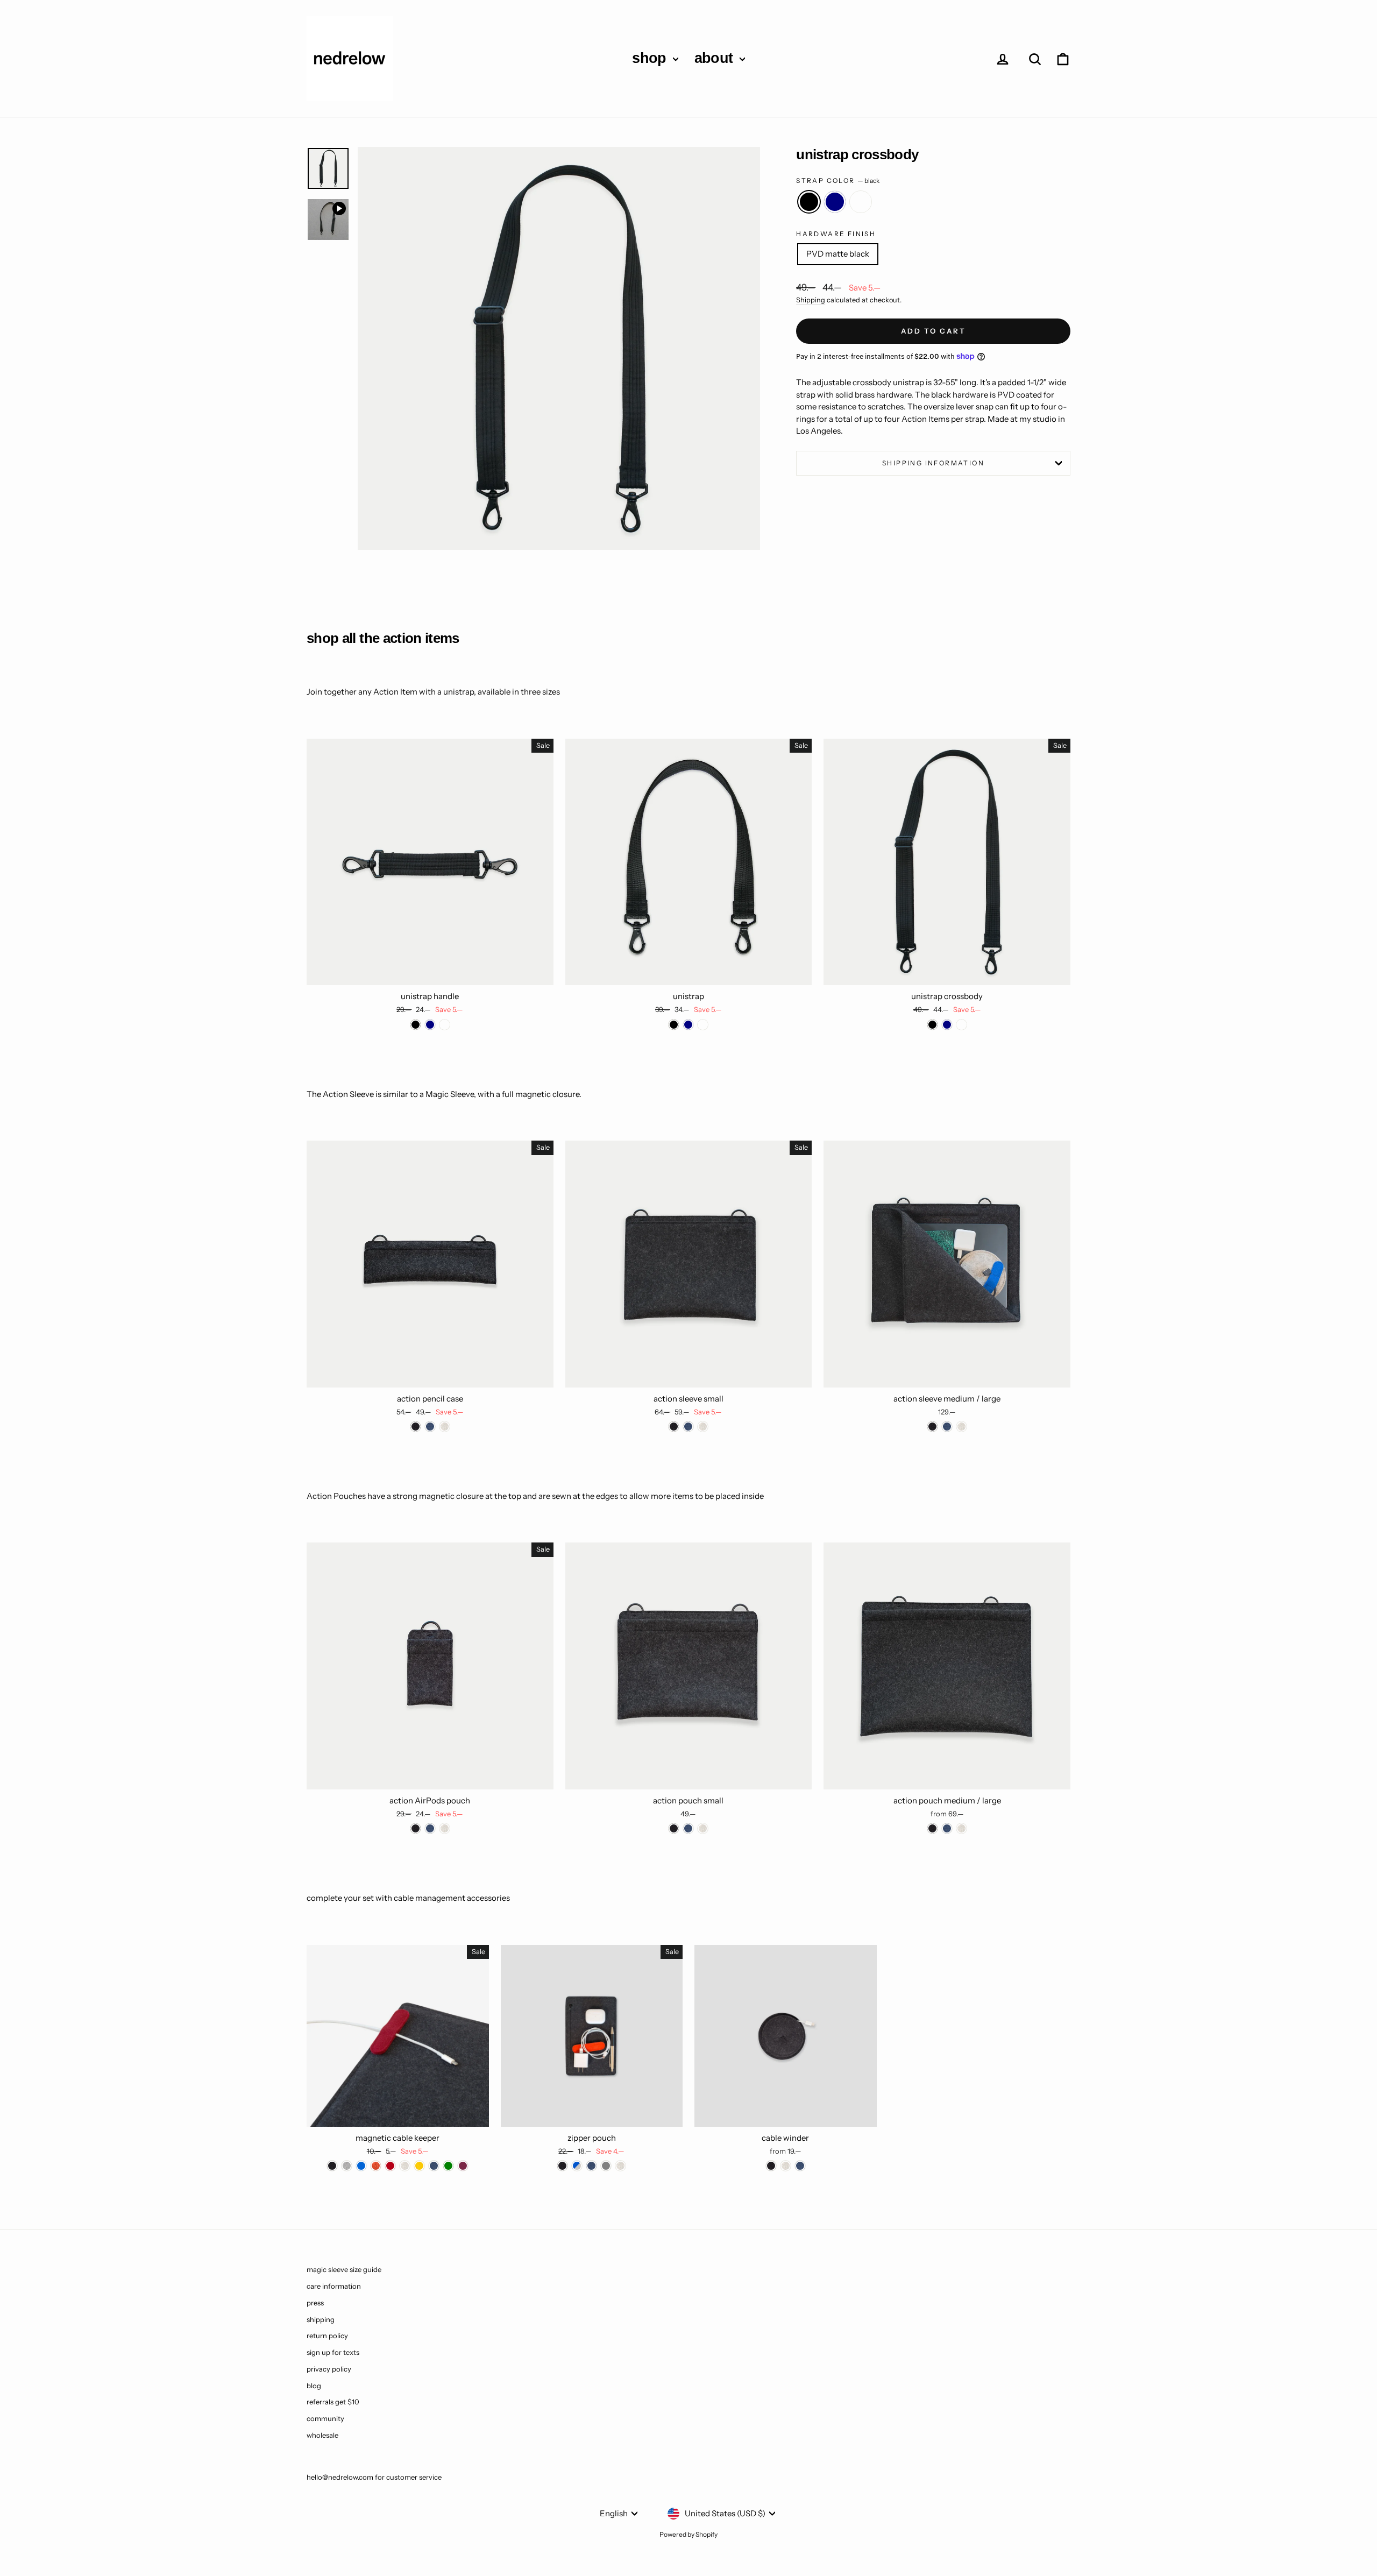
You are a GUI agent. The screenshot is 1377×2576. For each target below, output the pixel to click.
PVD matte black (838, 254)
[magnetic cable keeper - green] (448, 2166)
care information (334, 2286)
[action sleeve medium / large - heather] (961, 1427)
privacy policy (329, 2369)
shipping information (933, 463)
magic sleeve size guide (344, 2269)
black (809, 202)
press (315, 2303)
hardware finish (836, 234)
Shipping (811, 300)
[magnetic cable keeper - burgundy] (463, 2166)
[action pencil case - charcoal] (416, 1427)
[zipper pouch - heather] (620, 2166)
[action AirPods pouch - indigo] (430, 1828)
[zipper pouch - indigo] (591, 2166)
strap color (838, 181)
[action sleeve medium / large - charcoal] (932, 1427)
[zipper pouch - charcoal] (562, 2166)
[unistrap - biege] (703, 1025)
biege (861, 202)
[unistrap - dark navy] (688, 1025)
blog (314, 2386)
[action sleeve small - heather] (703, 1427)
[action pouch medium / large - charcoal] (932, 1828)
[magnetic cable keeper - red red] (390, 2166)
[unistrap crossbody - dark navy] (947, 1025)
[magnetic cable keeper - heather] (405, 2166)
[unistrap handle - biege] (445, 1025)
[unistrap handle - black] (416, 1025)
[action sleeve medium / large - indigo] (947, 1427)
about (716, 58)
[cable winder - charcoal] (771, 2166)
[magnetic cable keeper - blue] (361, 2166)
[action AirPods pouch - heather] (445, 1828)
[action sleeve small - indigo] (688, 1427)
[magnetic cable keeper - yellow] (419, 2166)
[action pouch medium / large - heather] (961, 1828)
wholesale (322, 2435)
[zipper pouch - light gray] (606, 2166)
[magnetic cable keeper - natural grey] (347, 2166)
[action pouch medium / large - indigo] (947, 1828)
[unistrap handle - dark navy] (430, 1025)
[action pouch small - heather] (703, 1828)
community (325, 2418)
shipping (321, 2319)
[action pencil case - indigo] (430, 1427)
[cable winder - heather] (786, 2166)
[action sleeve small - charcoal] (674, 1427)
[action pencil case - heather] (445, 1427)
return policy (327, 2336)
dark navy (835, 202)
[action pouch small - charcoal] (674, 1828)
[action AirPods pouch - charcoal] (416, 1828)
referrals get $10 (333, 2402)
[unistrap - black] (674, 1025)
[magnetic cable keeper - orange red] (376, 2166)
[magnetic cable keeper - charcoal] (332, 2166)
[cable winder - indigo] (800, 2166)
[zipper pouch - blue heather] (577, 2166)
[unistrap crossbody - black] (932, 1025)
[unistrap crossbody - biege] (961, 1025)
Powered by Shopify (688, 2534)
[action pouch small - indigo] (688, 1828)
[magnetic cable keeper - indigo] (434, 2166)
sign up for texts (333, 2352)
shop (651, 58)
